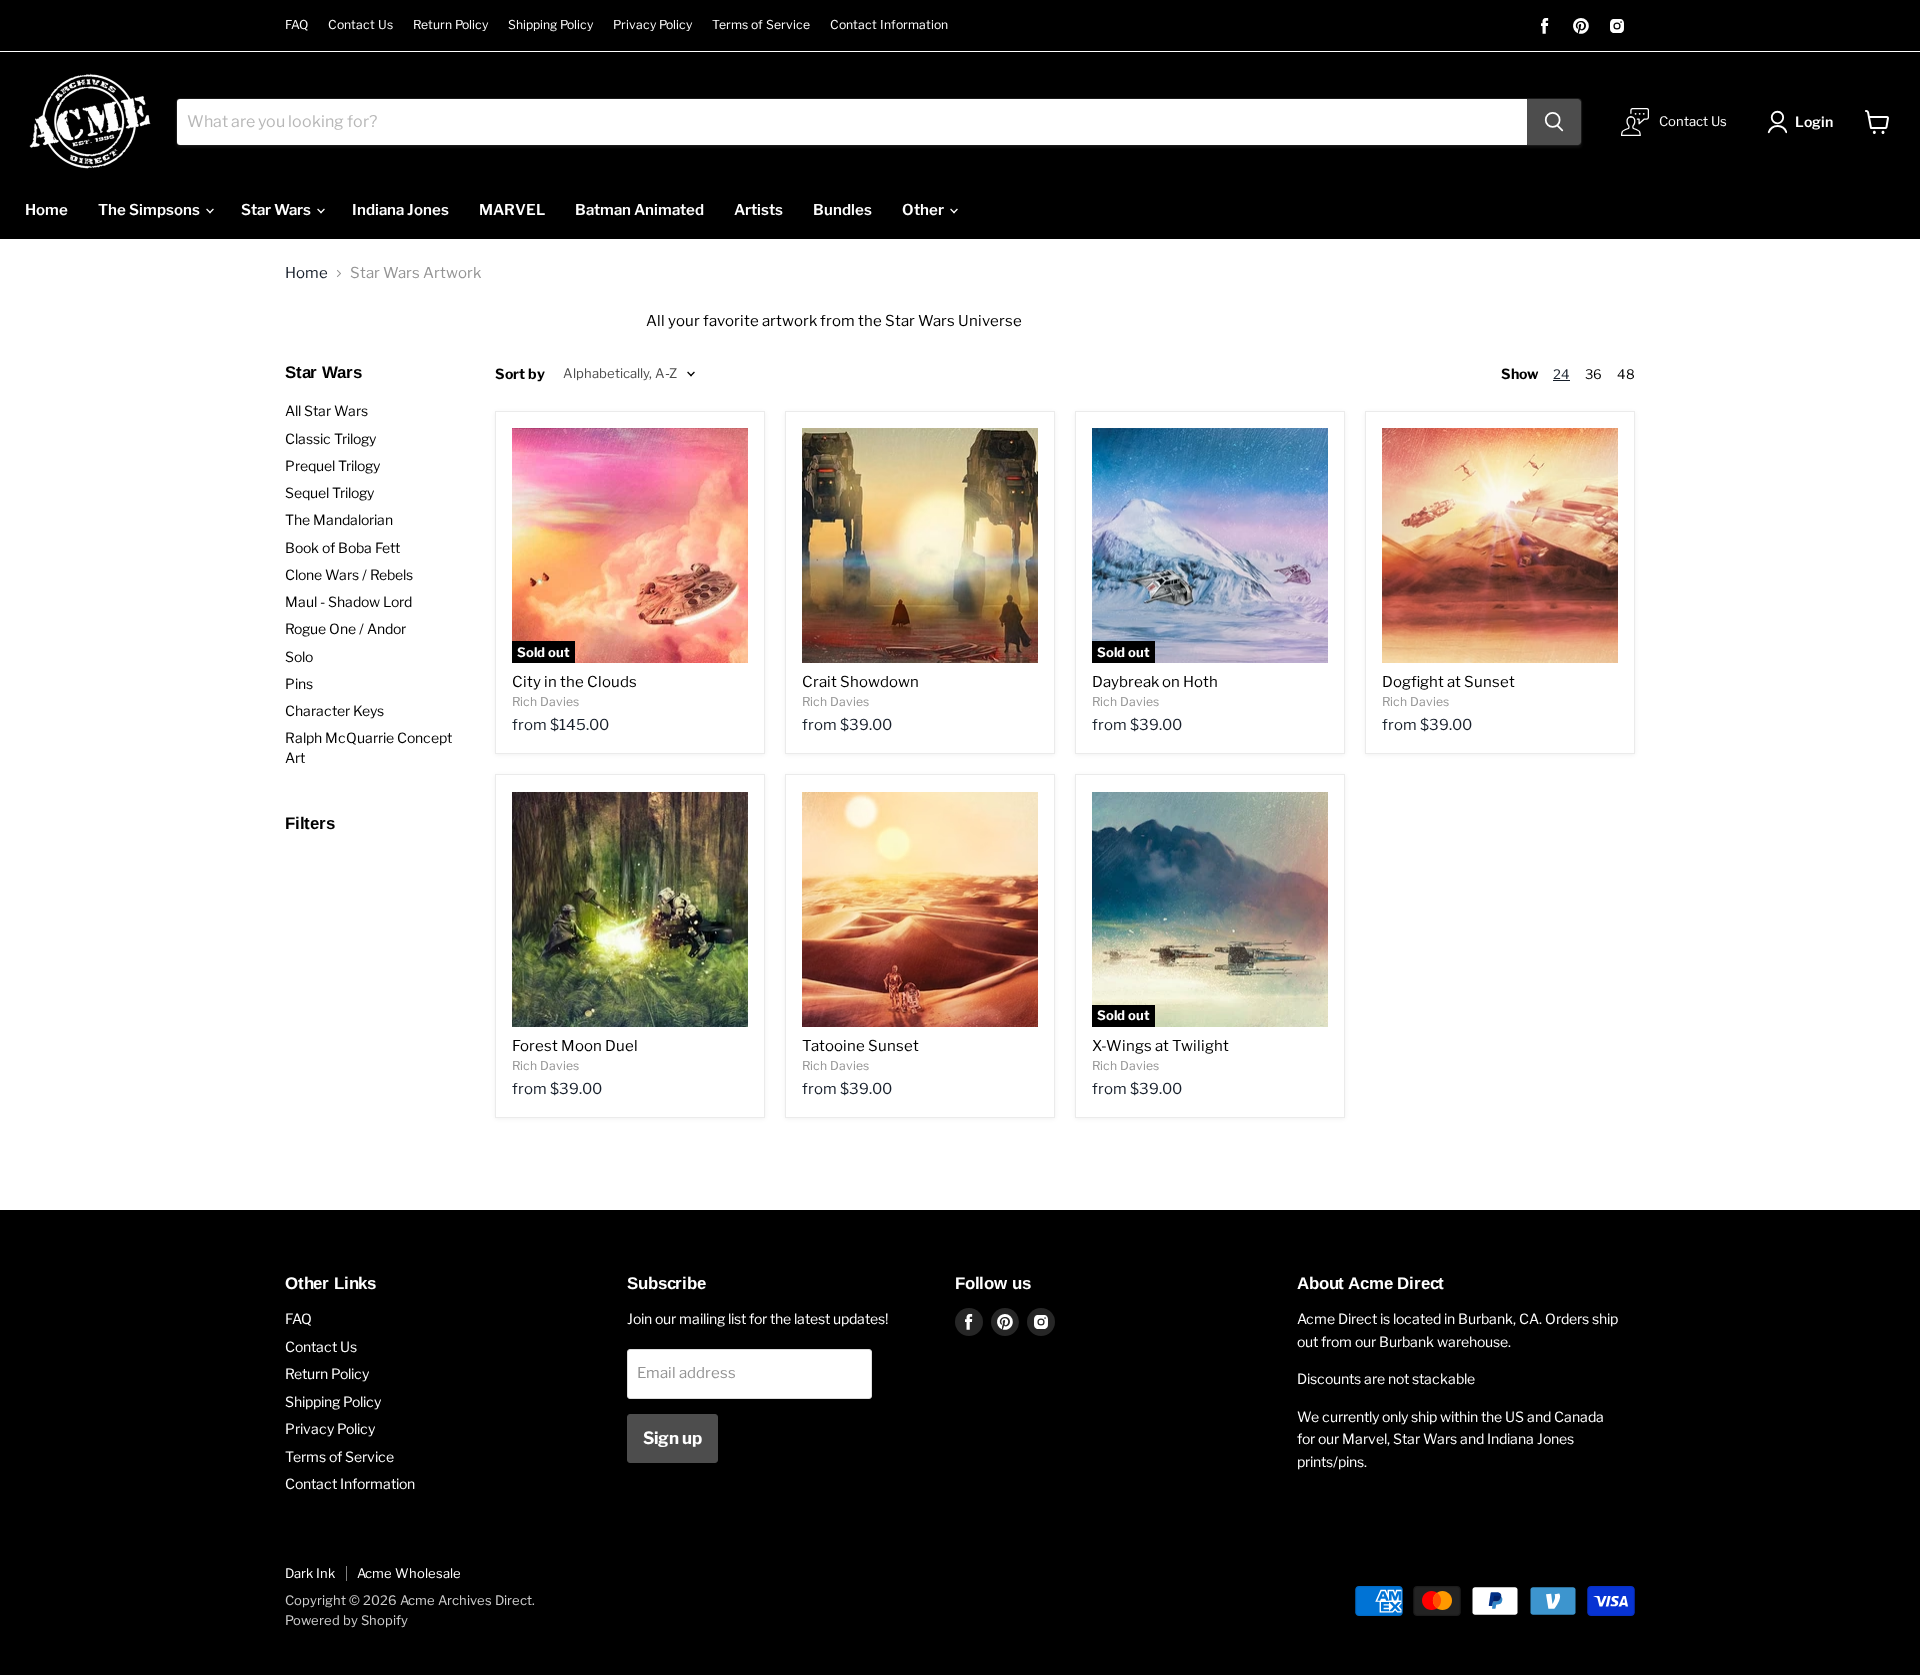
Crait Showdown (860, 682)
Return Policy (450, 25)
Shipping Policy (550, 25)
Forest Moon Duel (575, 1046)
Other (924, 210)
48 (1626, 374)
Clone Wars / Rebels (349, 574)
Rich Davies (545, 701)
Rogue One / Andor (345, 628)
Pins (299, 683)
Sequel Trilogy (329, 492)
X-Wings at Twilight (1160, 1046)
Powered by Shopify (346, 1620)
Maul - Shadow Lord (348, 601)
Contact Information (889, 25)
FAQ (296, 25)
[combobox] (852, 122)
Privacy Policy (652, 25)
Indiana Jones (400, 210)
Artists (758, 210)
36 (1593, 374)
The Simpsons (150, 210)
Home (46, 210)
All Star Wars (326, 410)
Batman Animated (639, 210)
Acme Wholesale (409, 1573)
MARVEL (512, 210)
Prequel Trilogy (332, 465)
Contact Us (360, 25)
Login (1814, 121)
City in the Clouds (574, 682)
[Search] (1554, 122)
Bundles (842, 210)
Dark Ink (310, 1573)
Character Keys (334, 710)
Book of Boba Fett (342, 547)
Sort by (520, 374)
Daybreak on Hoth (1155, 682)
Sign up (672, 1438)
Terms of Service (761, 25)
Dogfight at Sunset (1448, 682)
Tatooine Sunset (860, 1046)
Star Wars (277, 210)
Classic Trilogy (330, 438)
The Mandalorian (339, 519)
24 (1561, 374)
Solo (299, 656)
